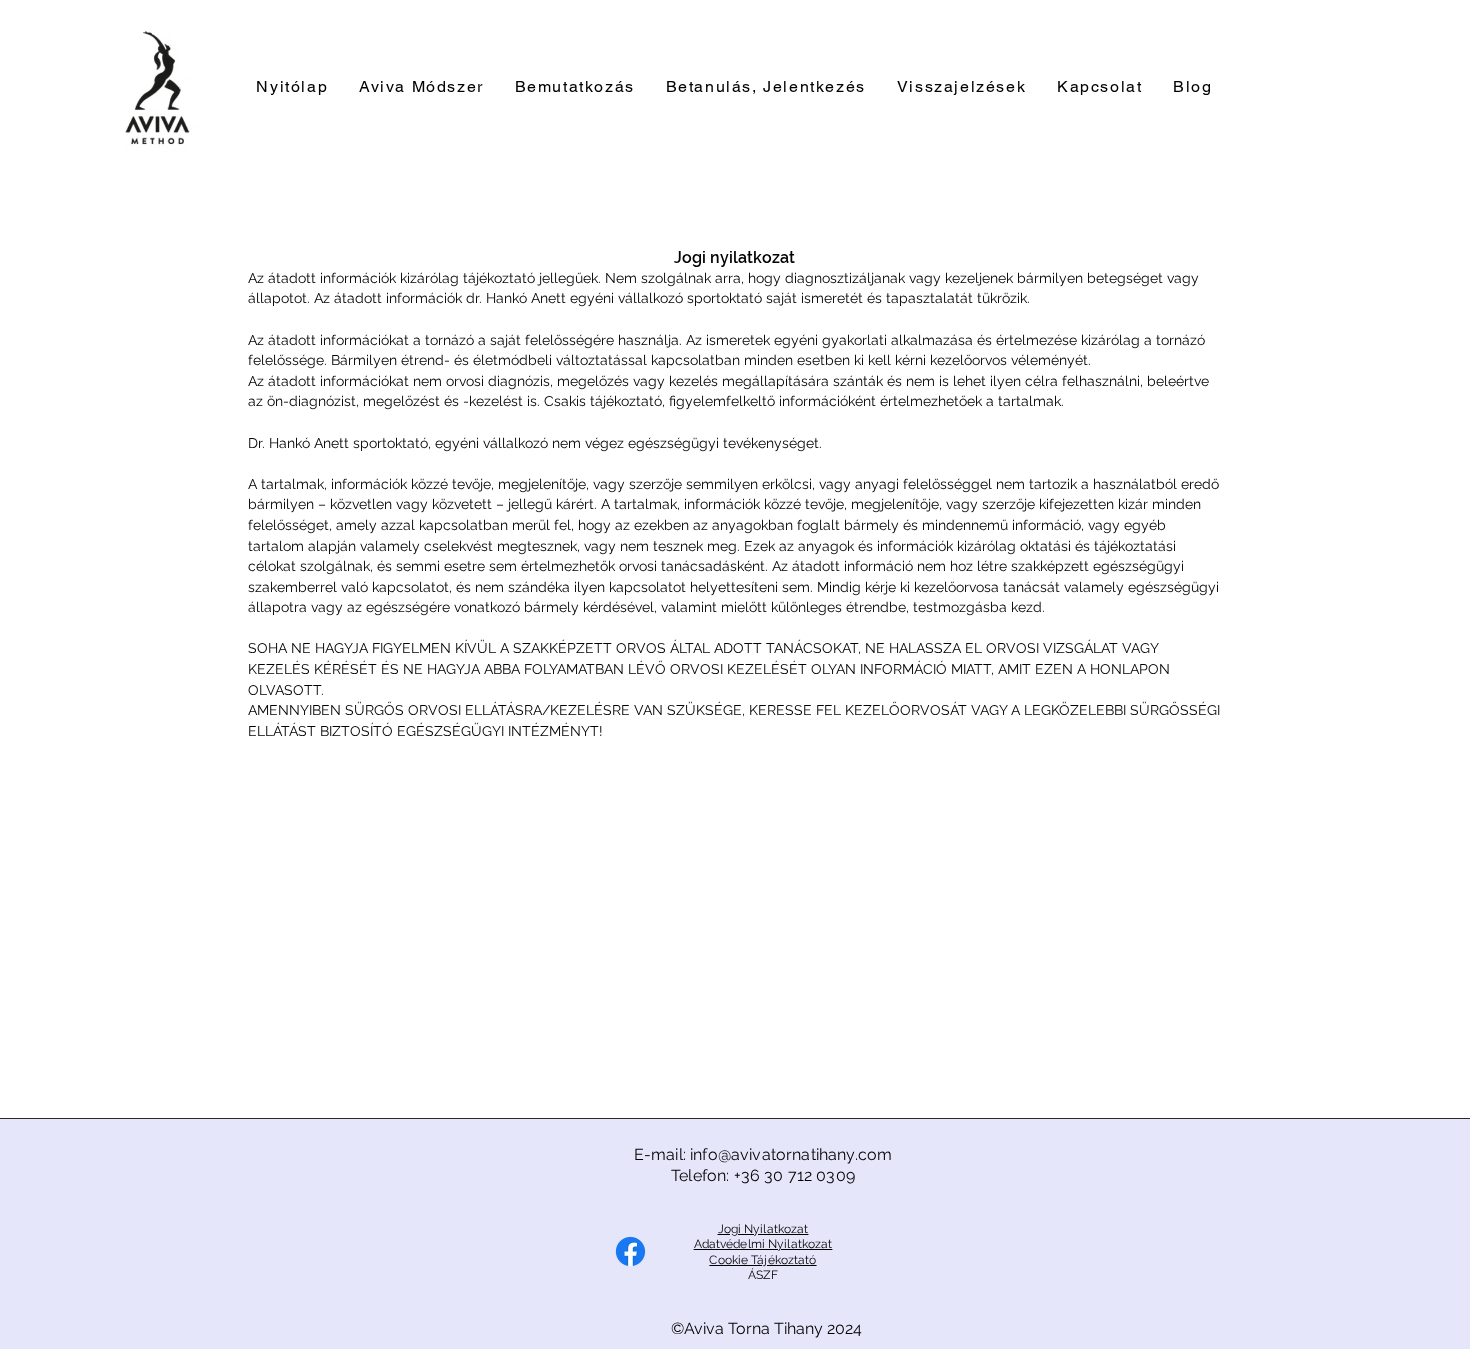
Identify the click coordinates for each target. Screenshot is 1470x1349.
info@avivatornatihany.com (791, 1154)
